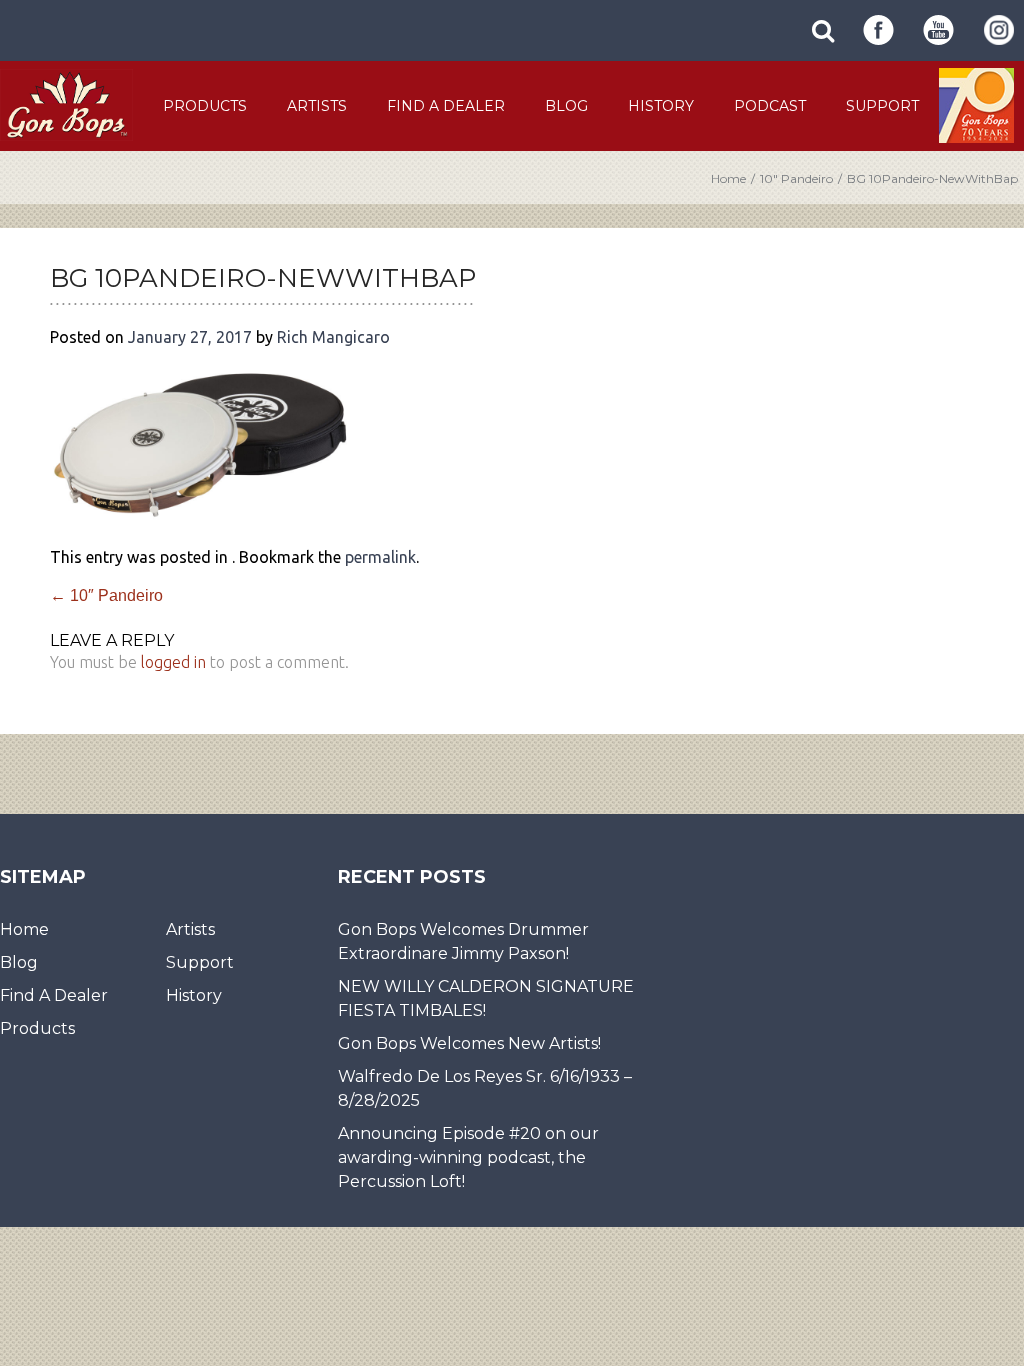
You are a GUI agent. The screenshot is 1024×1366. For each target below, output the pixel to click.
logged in (173, 662)
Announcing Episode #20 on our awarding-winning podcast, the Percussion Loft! (468, 1157)
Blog (566, 106)
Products (205, 106)
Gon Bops (66, 104)
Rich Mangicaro (333, 337)
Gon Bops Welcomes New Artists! (469, 1043)
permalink (380, 557)
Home (728, 178)
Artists (317, 106)
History (661, 106)
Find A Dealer (446, 106)
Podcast (770, 106)
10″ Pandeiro (796, 178)
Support (882, 106)
